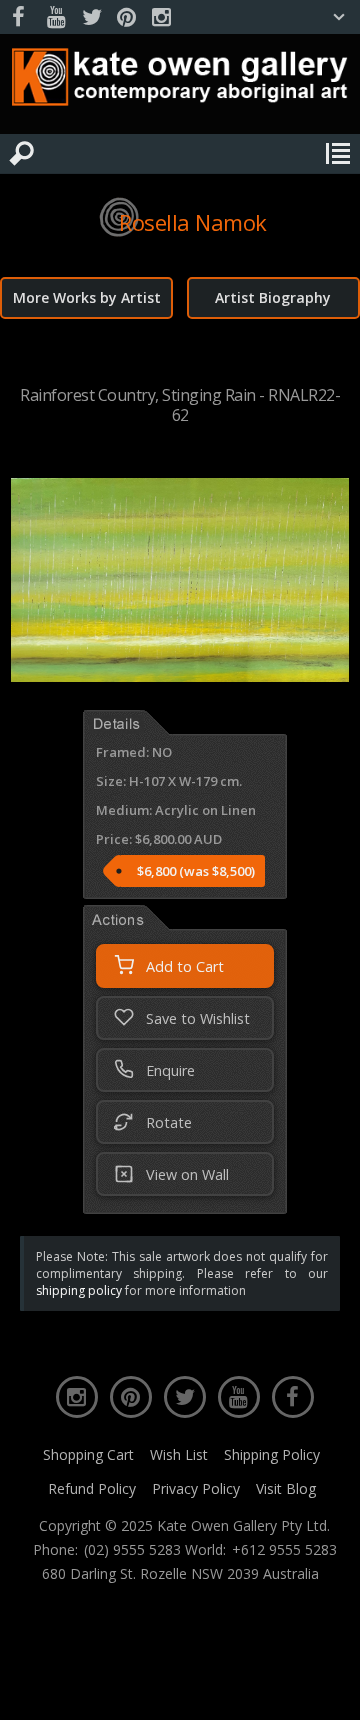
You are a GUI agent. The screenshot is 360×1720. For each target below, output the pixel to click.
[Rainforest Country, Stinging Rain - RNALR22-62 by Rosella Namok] (180, 676)
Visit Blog (286, 1488)
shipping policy (79, 1290)
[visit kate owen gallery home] (180, 81)
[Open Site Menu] (338, 154)
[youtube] (56, 17)
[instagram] (161, 17)
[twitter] (91, 17)
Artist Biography (273, 297)
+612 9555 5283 (284, 1550)
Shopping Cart (88, 1454)
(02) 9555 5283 (132, 1550)
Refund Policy (92, 1488)
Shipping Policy (272, 1454)
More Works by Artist (87, 297)
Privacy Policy (196, 1488)
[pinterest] (126, 17)
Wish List (179, 1454)
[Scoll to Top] (328, 1688)
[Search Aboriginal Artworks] (22, 154)
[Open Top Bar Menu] (339, 17)
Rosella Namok (193, 222)
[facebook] (21, 17)
